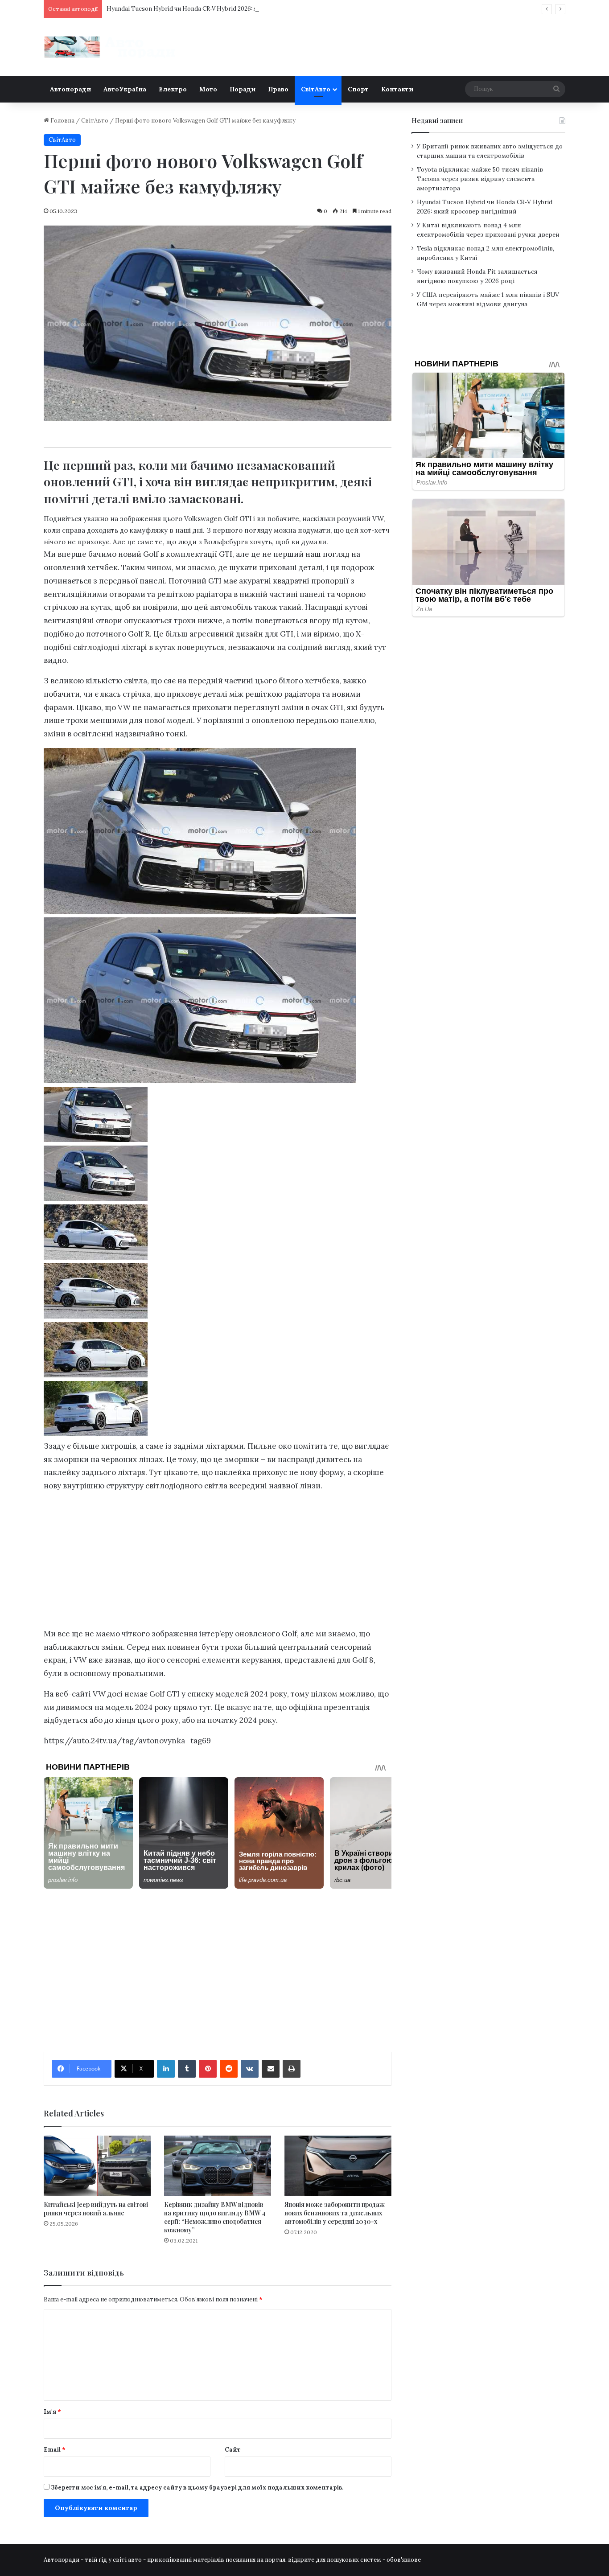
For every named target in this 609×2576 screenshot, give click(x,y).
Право (278, 89)
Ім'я (52, 2412)
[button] (218, 1116)
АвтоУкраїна (125, 89)
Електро (173, 89)
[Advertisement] (218, 1562)
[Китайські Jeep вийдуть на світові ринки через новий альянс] (97, 2166)
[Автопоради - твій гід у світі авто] (111, 47)
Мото (208, 89)
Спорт (358, 89)
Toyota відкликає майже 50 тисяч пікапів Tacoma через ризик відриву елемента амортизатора (480, 179)
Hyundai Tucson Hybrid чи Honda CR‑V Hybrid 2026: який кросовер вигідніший (218, 9)
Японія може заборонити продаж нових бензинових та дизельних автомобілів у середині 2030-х (335, 2213)
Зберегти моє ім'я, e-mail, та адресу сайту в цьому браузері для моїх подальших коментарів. (197, 2488)
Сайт (233, 2450)
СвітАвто (316, 89)
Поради (243, 89)
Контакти (397, 89)
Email (55, 2450)
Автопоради (70, 89)
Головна (62, 121)
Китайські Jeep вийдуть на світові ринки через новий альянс (96, 2209)
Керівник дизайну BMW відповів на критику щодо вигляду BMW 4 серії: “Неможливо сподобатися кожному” (215, 2217)
